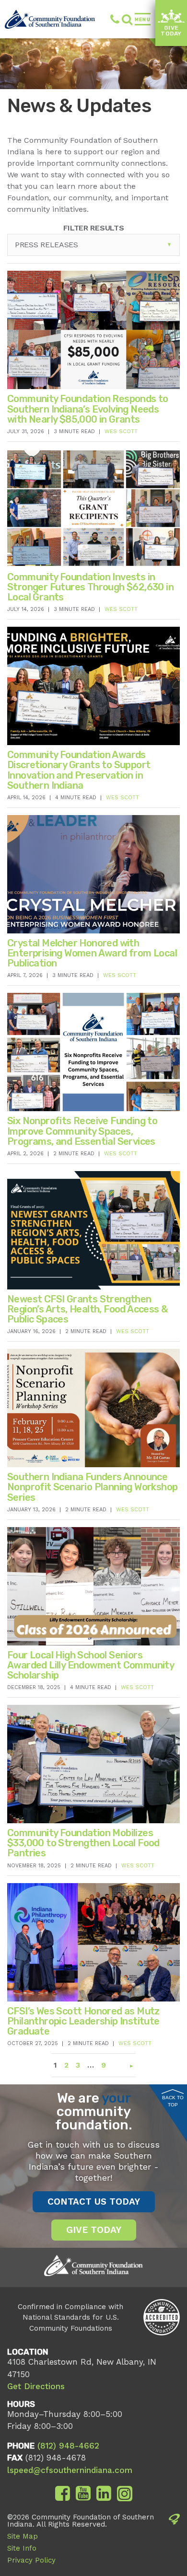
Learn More (67, 363)
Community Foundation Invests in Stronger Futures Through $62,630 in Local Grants (90, 587)
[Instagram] (125, 2494)
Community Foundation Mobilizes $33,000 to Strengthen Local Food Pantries (83, 1843)
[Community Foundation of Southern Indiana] (50, 19)
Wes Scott (121, 431)
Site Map (23, 2536)
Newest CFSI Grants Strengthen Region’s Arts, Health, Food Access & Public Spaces (87, 1309)
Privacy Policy (31, 2560)
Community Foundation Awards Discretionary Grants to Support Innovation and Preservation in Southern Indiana (79, 770)
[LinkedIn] (104, 2494)
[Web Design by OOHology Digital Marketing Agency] (174, 2541)
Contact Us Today (94, 2202)
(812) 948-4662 (110, 19)
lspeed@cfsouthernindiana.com (70, 2470)
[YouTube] (83, 2494)
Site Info (22, 2548)
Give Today (171, 31)
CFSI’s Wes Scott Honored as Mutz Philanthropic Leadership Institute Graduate (83, 2021)
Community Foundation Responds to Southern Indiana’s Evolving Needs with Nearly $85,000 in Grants (88, 409)
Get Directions (36, 2386)
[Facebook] (63, 2494)
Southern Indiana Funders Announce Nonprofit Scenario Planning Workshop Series (92, 1487)
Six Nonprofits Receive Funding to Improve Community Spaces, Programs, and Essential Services (82, 1131)
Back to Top (173, 2101)
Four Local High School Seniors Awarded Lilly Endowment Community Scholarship (90, 1665)
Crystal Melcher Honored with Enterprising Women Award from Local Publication (92, 953)
